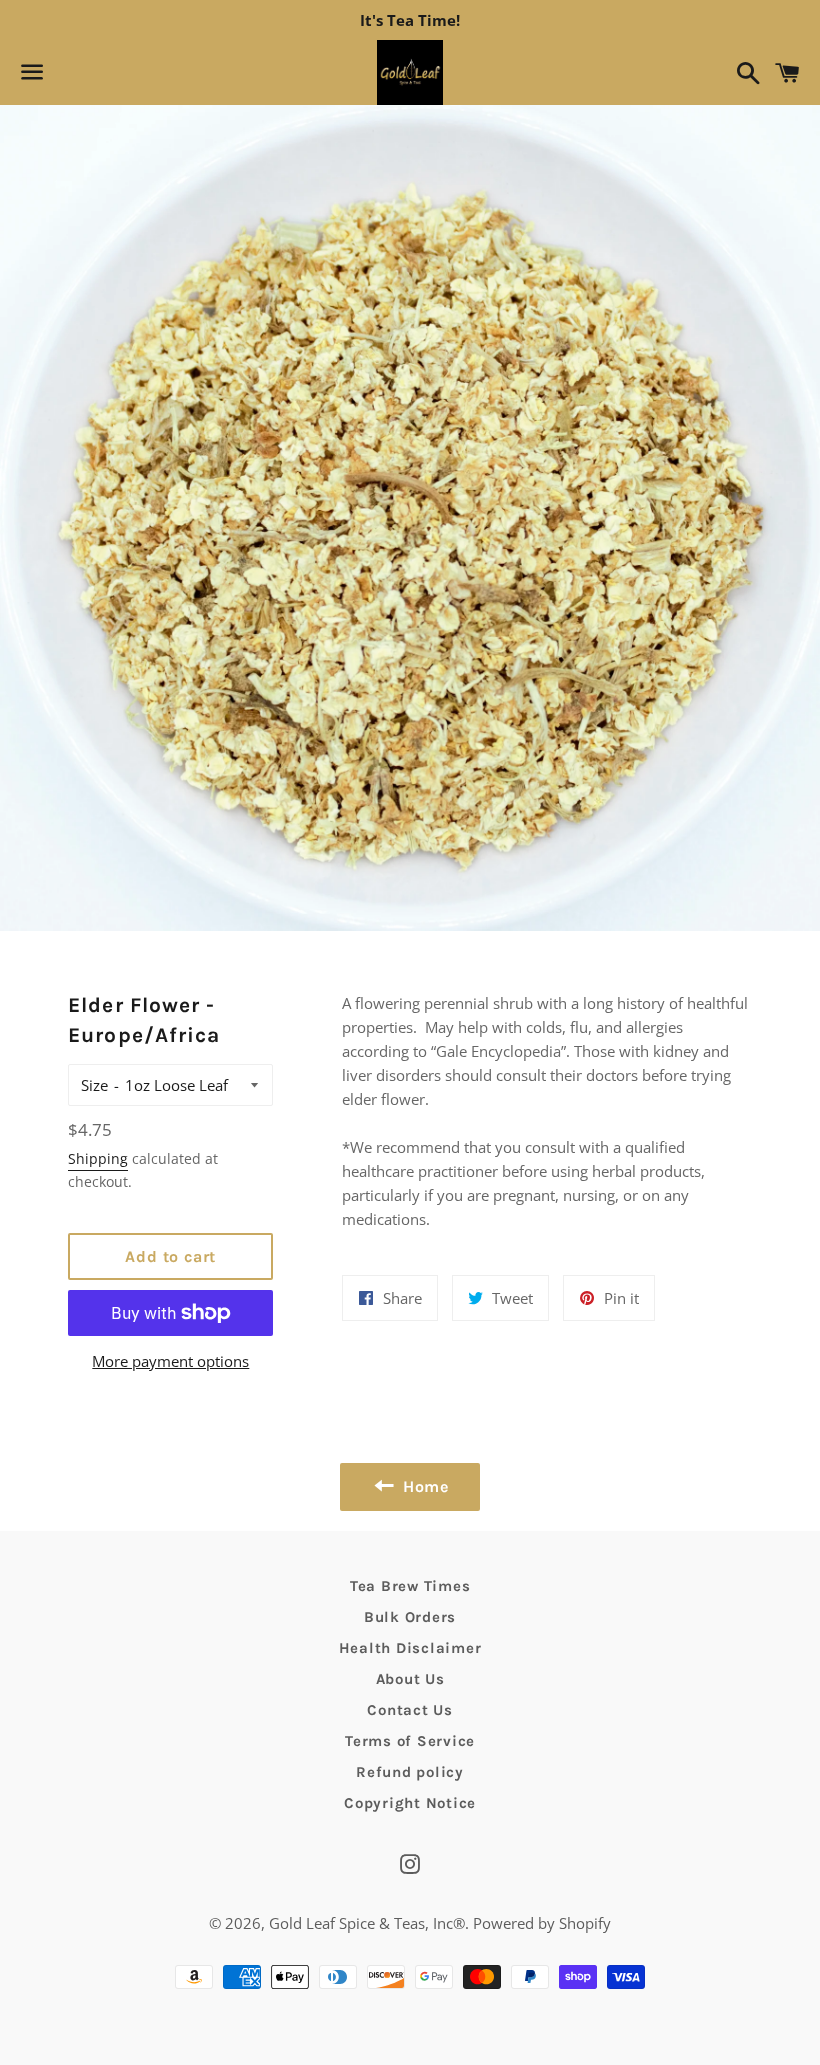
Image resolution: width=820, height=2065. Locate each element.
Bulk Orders (410, 1617)
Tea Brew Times (410, 1586)
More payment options (170, 1361)
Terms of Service (410, 1741)
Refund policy (410, 1772)
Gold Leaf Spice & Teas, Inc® (367, 1923)
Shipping (98, 1158)
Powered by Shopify (542, 1923)
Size (94, 1085)
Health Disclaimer (410, 1648)
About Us (410, 1679)
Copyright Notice (410, 1803)
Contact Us (410, 1710)
